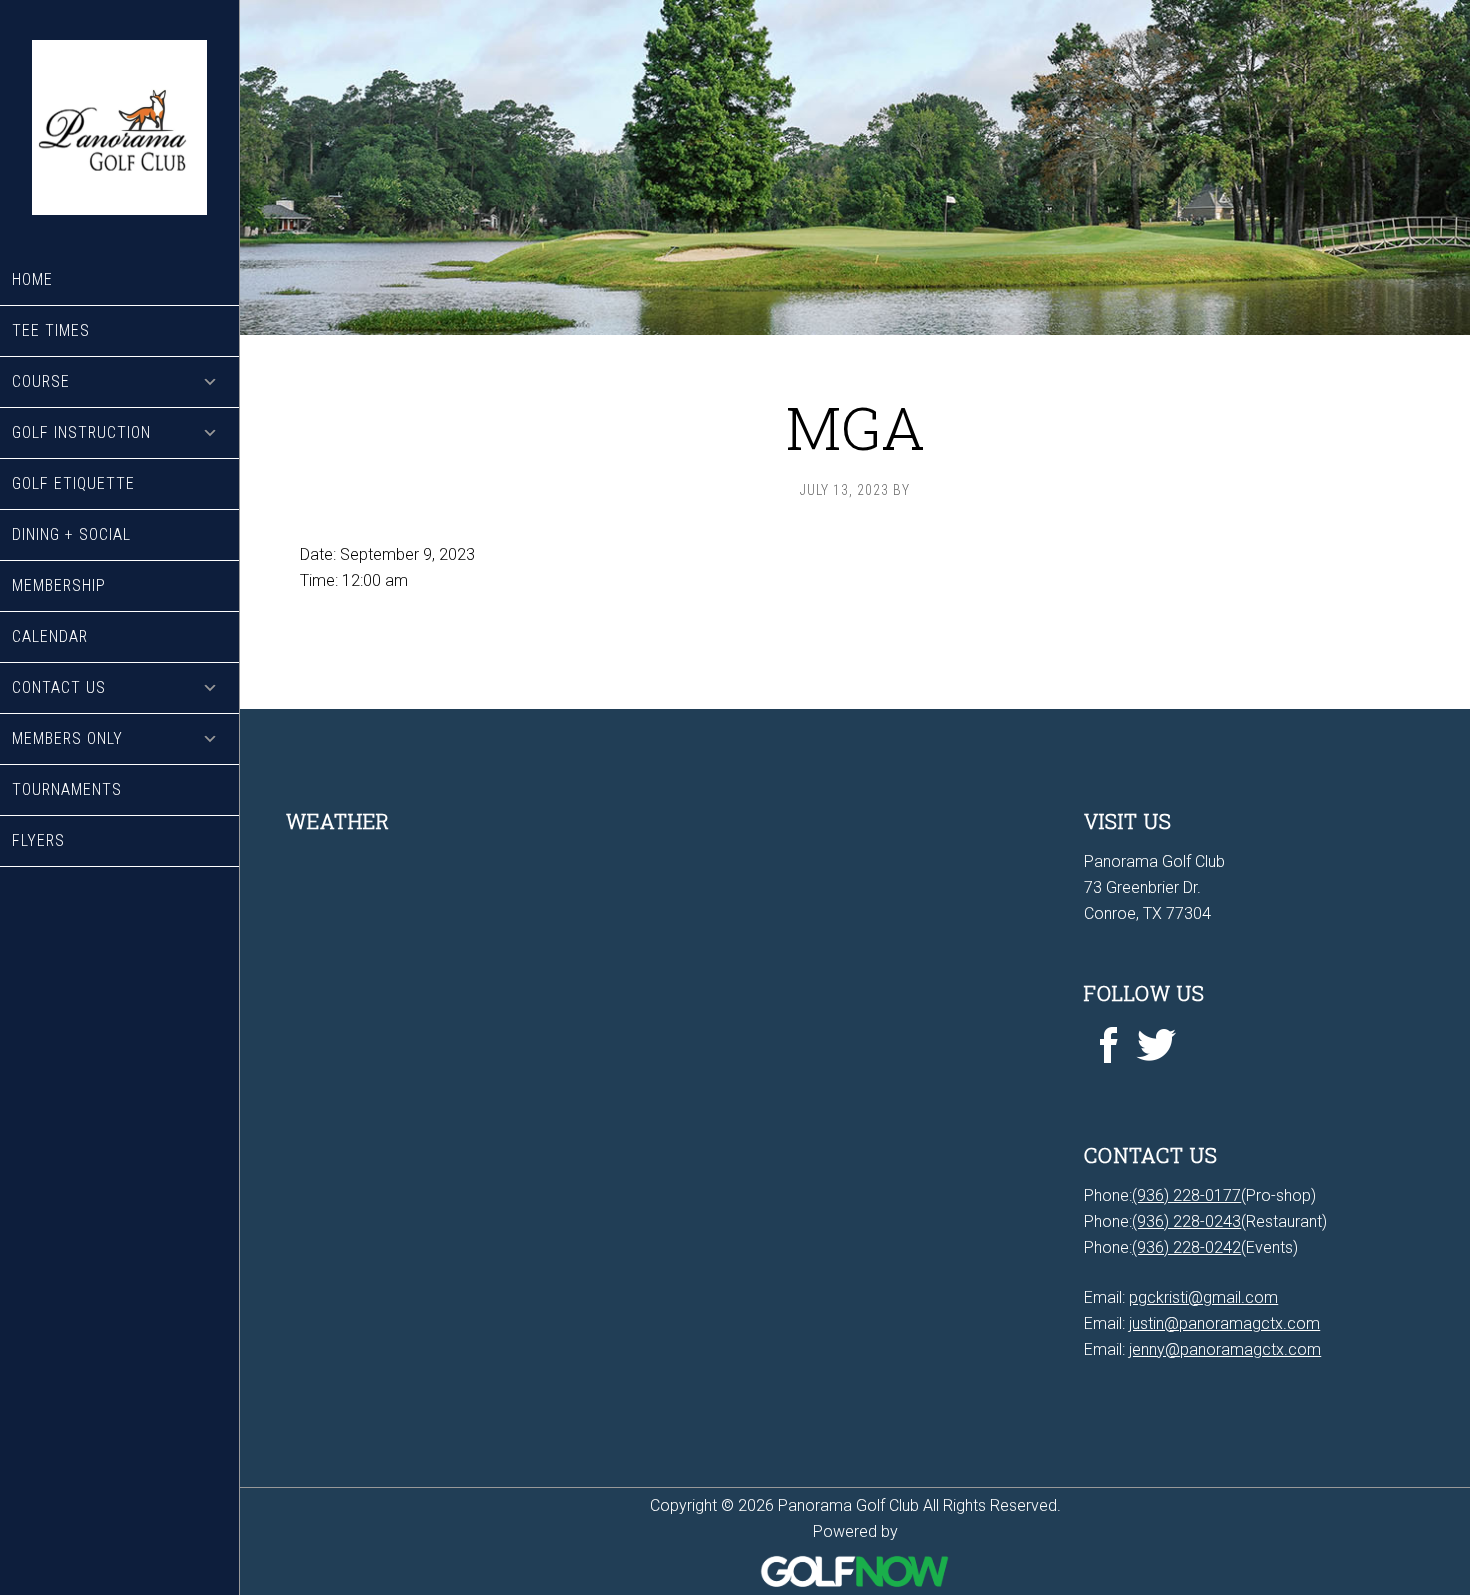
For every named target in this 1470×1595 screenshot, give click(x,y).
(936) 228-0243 (1186, 1221)
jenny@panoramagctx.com (1225, 1349)
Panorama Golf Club (119, 127)
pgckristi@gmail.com (1203, 1297)
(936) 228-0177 (1186, 1195)
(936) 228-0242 (1186, 1247)
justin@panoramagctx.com (1224, 1323)
